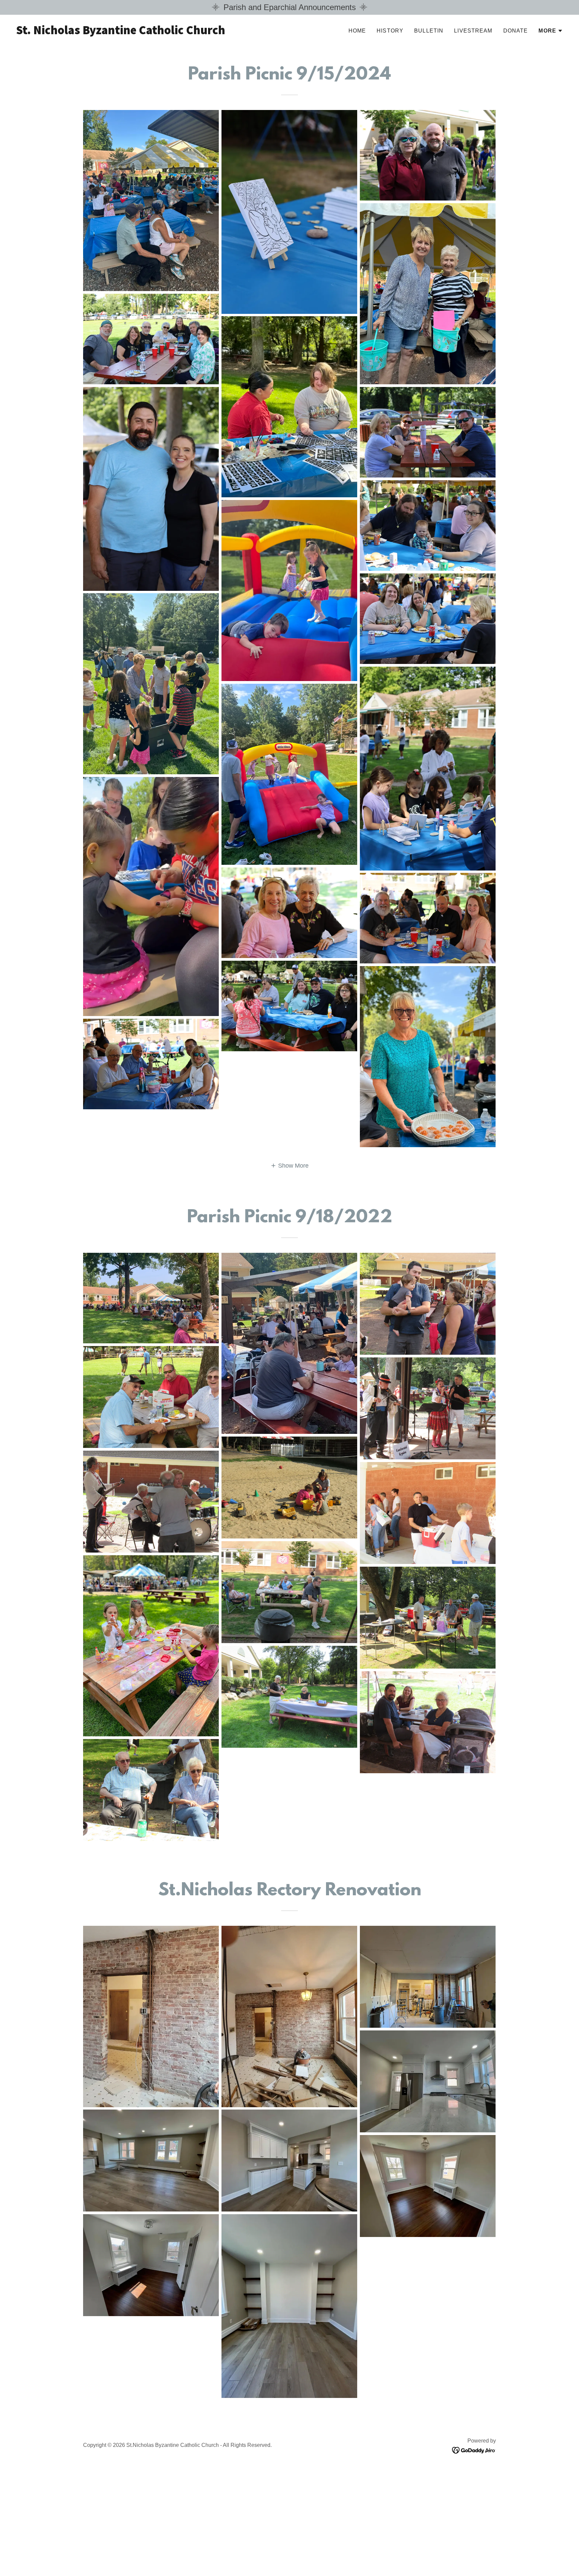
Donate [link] (516, 31)
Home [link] (357, 31)
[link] (150, 32)
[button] (551, 31)
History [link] (390, 31)
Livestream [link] (473, 31)
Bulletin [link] (429, 31)
